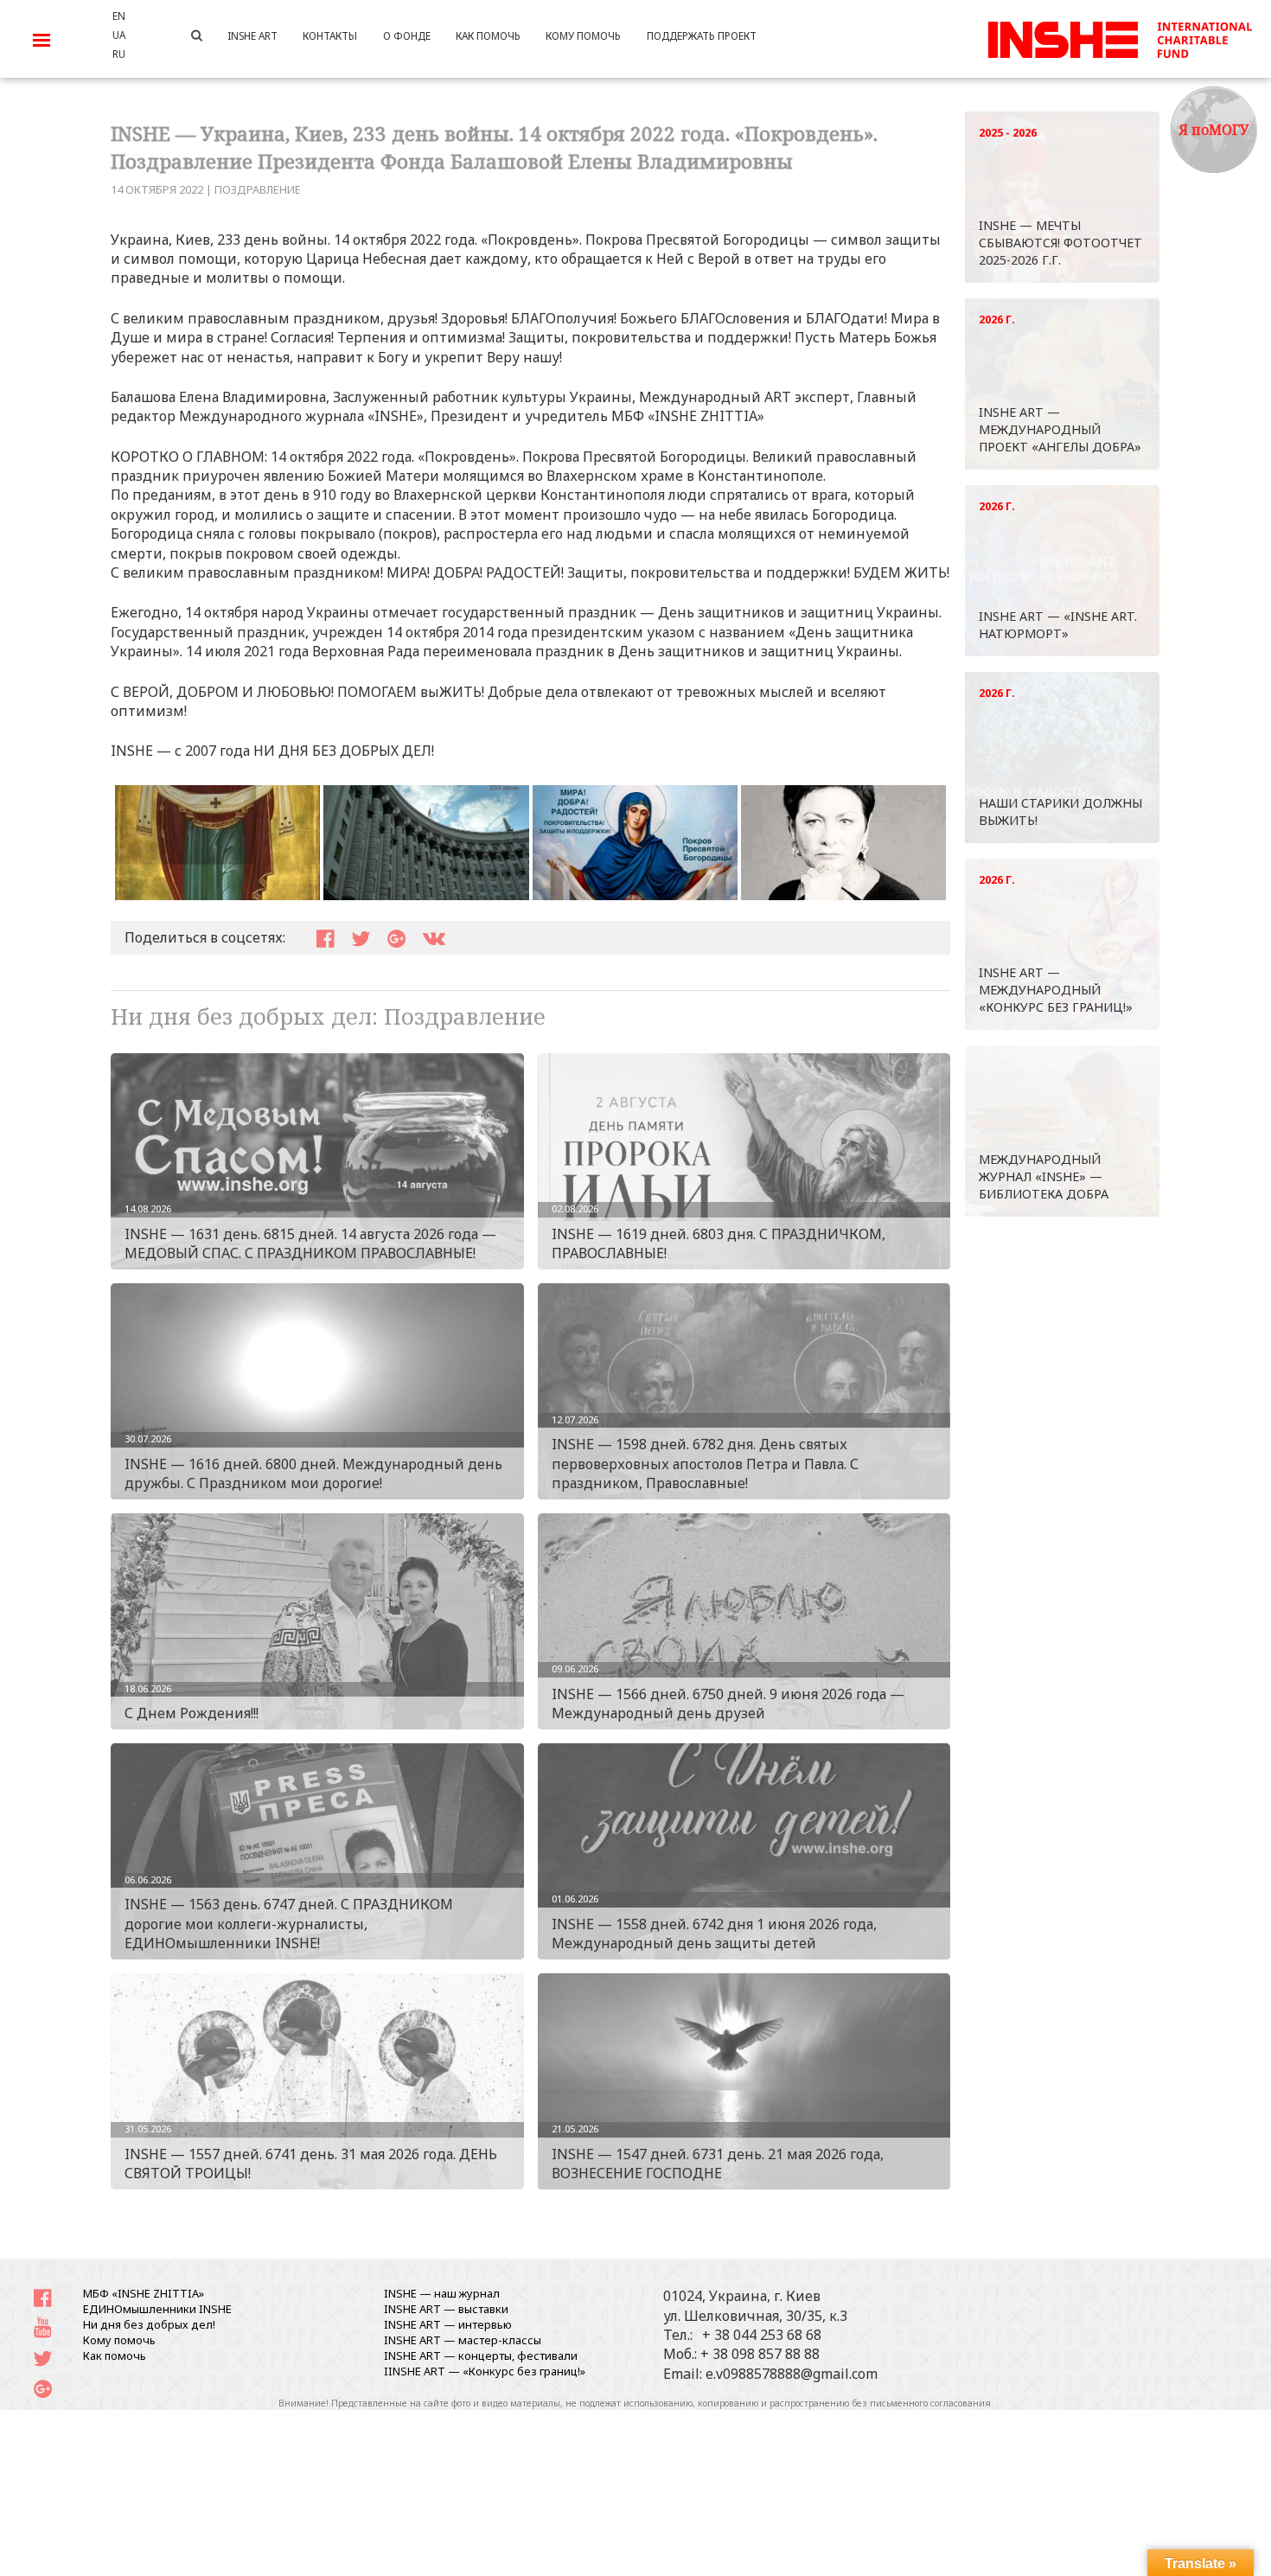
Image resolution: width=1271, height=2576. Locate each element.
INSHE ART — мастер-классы (463, 2340)
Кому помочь (119, 2340)
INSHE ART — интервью (448, 2324)
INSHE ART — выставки (446, 2309)
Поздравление (258, 189)
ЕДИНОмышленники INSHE (157, 2309)
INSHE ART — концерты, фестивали (481, 2355)
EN (119, 16)
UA (119, 35)
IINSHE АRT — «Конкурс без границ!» (485, 2371)
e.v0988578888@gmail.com (792, 2374)
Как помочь (115, 2355)
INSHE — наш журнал (442, 2293)
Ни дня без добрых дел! (149, 2324)
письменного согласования (930, 2403)
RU (119, 54)
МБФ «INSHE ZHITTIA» (144, 2293)
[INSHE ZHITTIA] (1120, 37)
